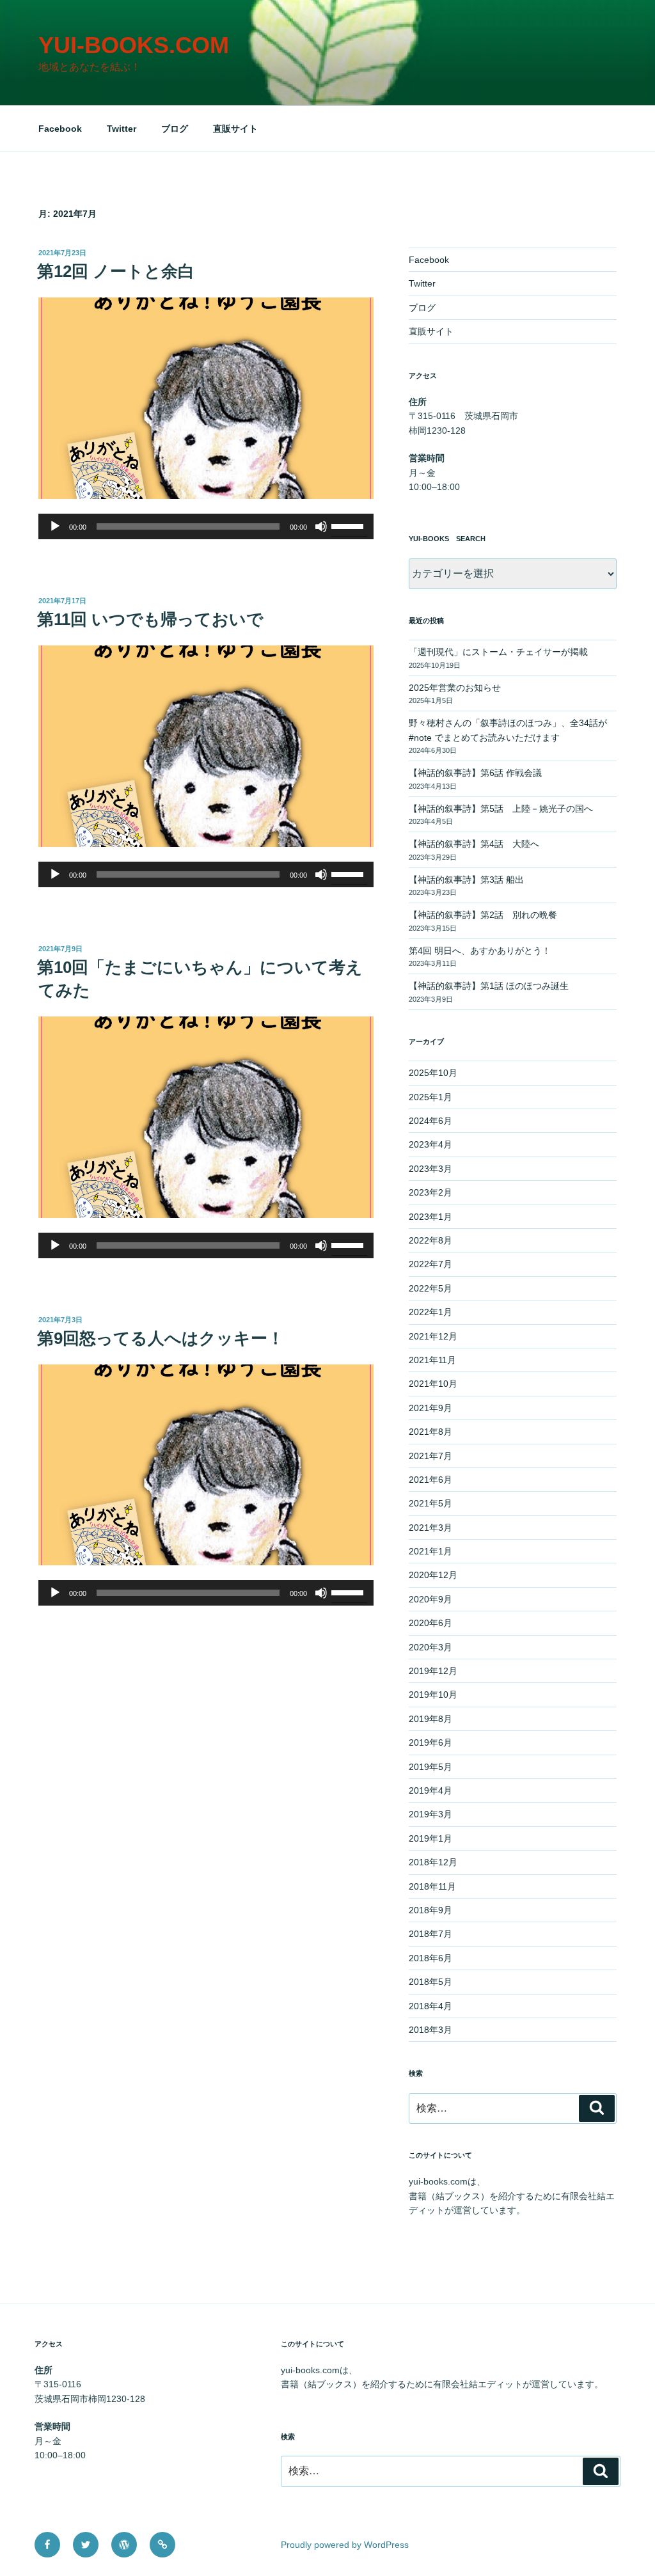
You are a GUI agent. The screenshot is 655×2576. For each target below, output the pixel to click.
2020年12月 (433, 1575)
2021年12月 (433, 1336)
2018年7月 (430, 1934)
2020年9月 (430, 1599)
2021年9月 (430, 1408)
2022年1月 (430, 1312)
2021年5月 (430, 1503)
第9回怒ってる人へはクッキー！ (161, 1338)
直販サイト (235, 129)
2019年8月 (430, 1719)
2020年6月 (430, 1623)
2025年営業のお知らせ (455, 688)
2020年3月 (430, 1647)
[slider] (349, 525)
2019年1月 (430, 1838)
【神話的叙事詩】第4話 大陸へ (478, 844)
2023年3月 (430, 1169)
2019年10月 (433, 1695)
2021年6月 (430, 1480)
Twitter (122, 129)
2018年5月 (430, 1982)
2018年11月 (432, 1886)
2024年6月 (430, 1121)
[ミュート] (321, 526)
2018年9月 (430, 1910)
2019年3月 (430, 1814)
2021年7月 (430, 1456)
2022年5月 (430, 1288)
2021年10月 (433, 1384)
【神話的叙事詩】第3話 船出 (466, 880)
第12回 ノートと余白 (116, 271)
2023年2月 (430, 1192)
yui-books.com (134, 45)
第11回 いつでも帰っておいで (150, 619)
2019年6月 (430, 1742)
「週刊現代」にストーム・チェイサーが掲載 (498, 652)
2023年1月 (430, 1217)
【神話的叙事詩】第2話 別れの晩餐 (483, 915)
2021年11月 (432, 1360)
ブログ (175, 129)
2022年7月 (430, 1264)
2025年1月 (430, 1097)
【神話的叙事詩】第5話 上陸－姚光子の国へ (501, 809)
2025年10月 (433, 1073)
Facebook (60, 129)
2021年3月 (430, 1528)
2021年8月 (430, 1432)
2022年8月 (430, 1240)
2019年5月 (430, 1767)
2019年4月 (430, 1790)
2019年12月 (433, 1671)
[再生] (55, 526)
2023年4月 (430, 1144)
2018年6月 (430, 1958)
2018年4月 (430, 2006)
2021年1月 (430, 1551)
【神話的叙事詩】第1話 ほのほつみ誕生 (489, 986)
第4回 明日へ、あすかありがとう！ (480, 951)
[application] (206, 526)
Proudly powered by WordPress (345, 2545)
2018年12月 (433, 1862)
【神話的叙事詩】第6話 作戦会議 (475, 773)
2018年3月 (430, 2030)
